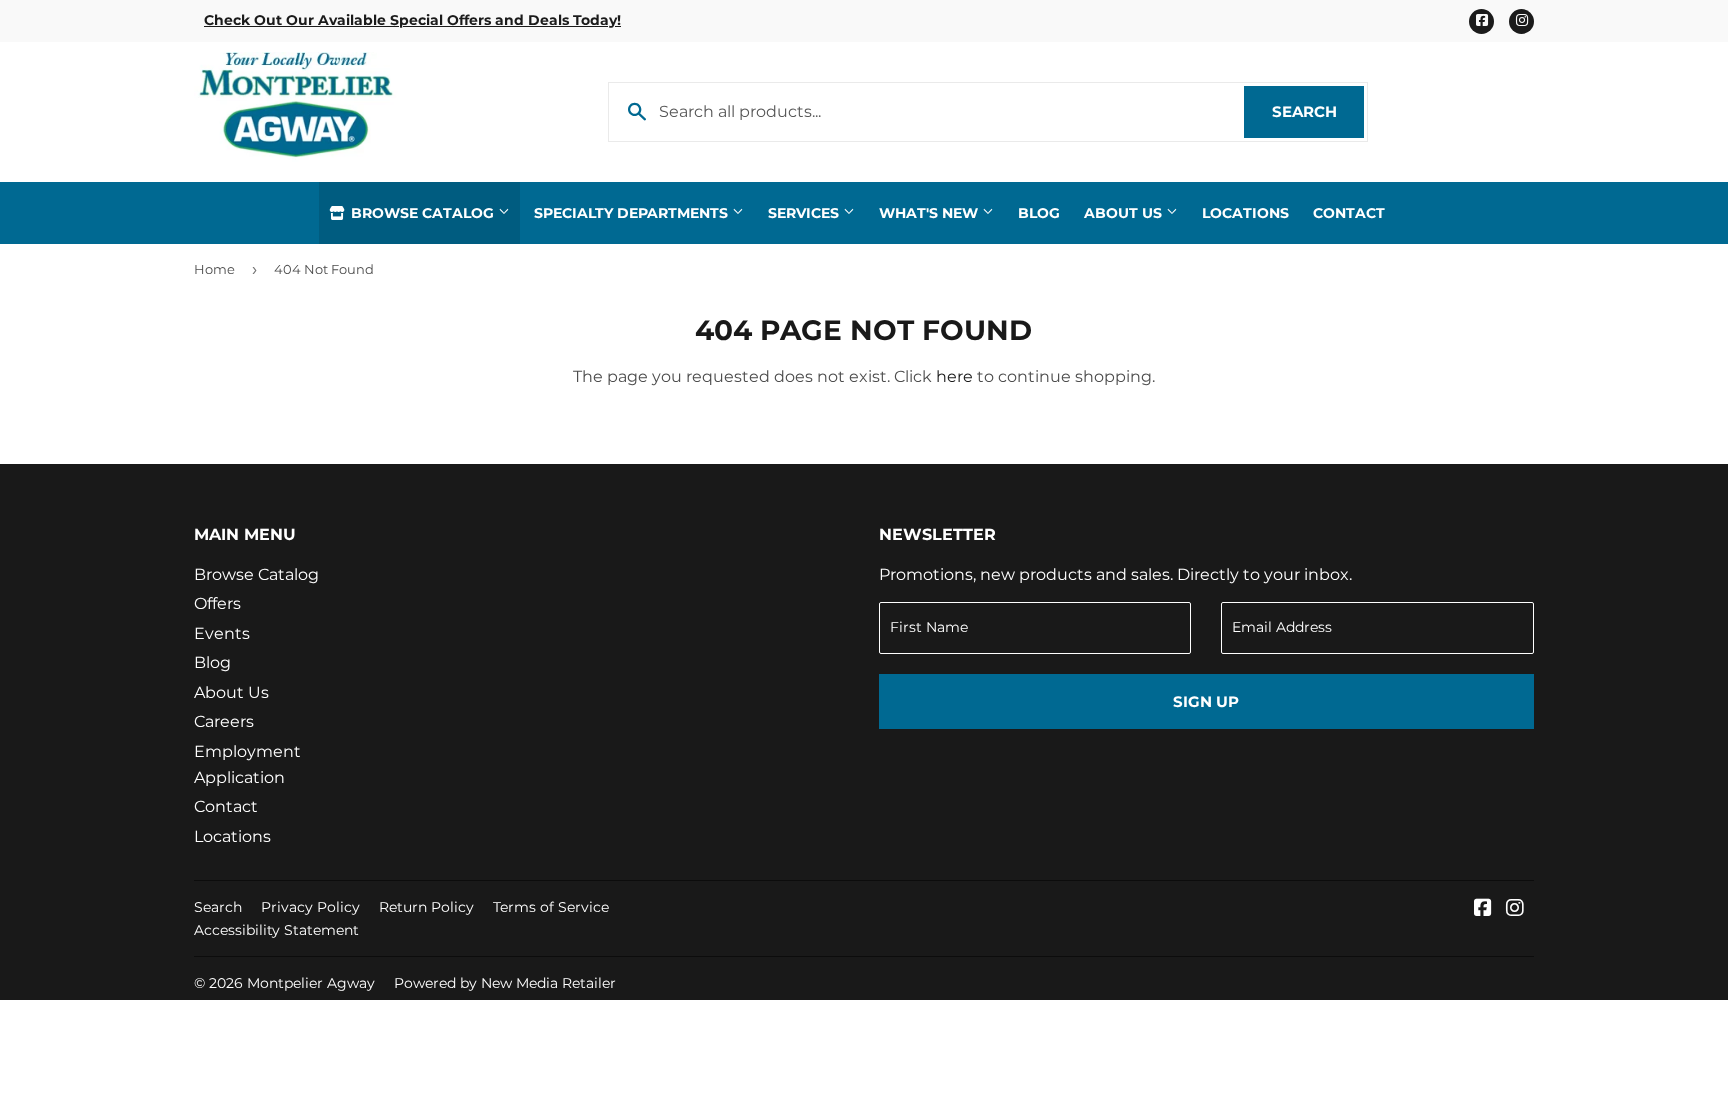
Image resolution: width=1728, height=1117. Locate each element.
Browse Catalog (422, 213)
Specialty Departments (633, 213)
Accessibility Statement (276, 930)
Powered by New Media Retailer (505, 983)
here (954, 376)
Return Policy (426, 907)
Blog (1039, 213)
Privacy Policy (310, 907)
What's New (930, 213)
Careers (224, 721)
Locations (1245, 213)
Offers (217, 603)
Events (222, 633)
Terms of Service (551, 907)
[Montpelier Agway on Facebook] (1483, 909)
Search (1318, 111)
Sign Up (1206, 701)
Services (805, 213)
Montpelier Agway (311, 983)
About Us (1125, 213)
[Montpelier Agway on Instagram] (1515, 909)
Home (214, 269)
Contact (1349, 213)
